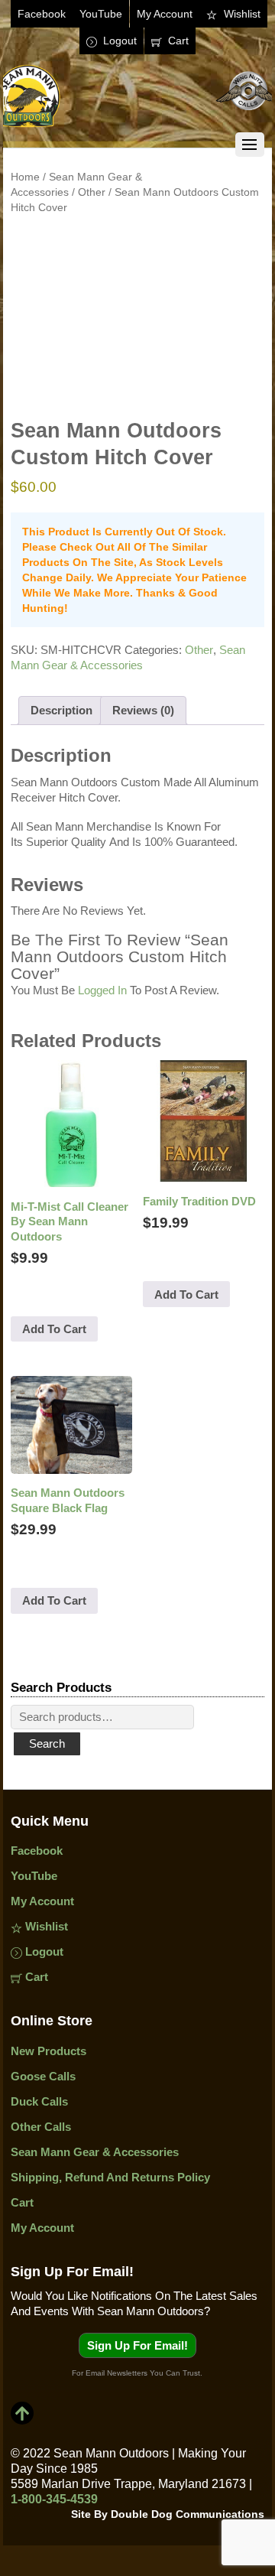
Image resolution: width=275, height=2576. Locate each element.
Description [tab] (61, 710)
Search (47, 1743)
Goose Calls (43, 2076)
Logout (118, 41)
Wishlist (241, 14)
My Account (165, 14)
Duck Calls (39, 2101)
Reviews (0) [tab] (143, 710)
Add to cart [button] (54, 1329)
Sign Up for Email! (137, 2345)
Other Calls (41, 2127)
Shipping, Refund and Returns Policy (110, 2177)
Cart (177, 41)
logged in (102, 990)
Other (92, 192)
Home (25, 177)
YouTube (101, 14)
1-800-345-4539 (54, 2499)
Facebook (42, 14)
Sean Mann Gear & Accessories (95, 2152)
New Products (49, 2051)
